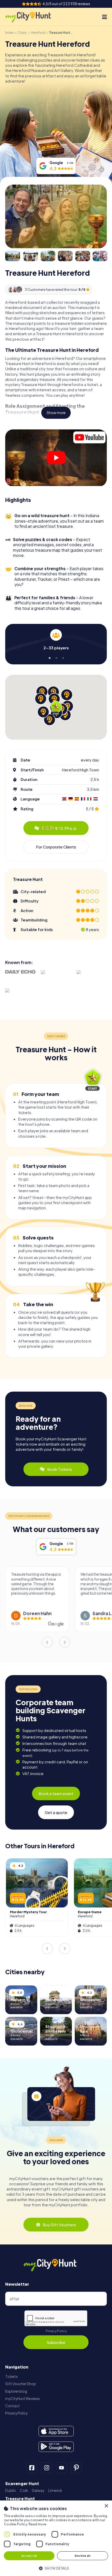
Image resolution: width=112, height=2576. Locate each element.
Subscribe (56, 2342)
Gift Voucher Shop (21, 2384)
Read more (38, 2524)
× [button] (106, 2506)
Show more (56, 413)
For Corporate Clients (56, 847)
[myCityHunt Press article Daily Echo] (20, 972)
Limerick (55, 2490)
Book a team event (56, 1793)
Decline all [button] (83, 2556)
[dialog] (56, 2538)
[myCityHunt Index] (33, 17)
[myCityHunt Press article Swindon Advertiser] (20, 996)
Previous (47, 1642)
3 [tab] (63, 657)
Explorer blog (16, 2391)
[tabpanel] (56, 640)
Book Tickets (60, 1469)
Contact (13, 2406)
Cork (24, 2490)
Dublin (11, 2490)
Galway (38, 2490)
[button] (56, 2568)
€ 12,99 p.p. (60, 828)
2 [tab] (56, 657)
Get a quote (56, 1812)
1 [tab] (49, 657)
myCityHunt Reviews (23, 2399)
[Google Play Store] (56, 2447)
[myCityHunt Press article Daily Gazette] (56, 976)
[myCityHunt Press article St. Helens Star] (92, 976)
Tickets (11, 2376)
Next (65, 1642)
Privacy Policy (56, 2331)
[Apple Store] (56, 2431)
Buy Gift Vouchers (59, 2225)
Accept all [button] (29, 2556)
